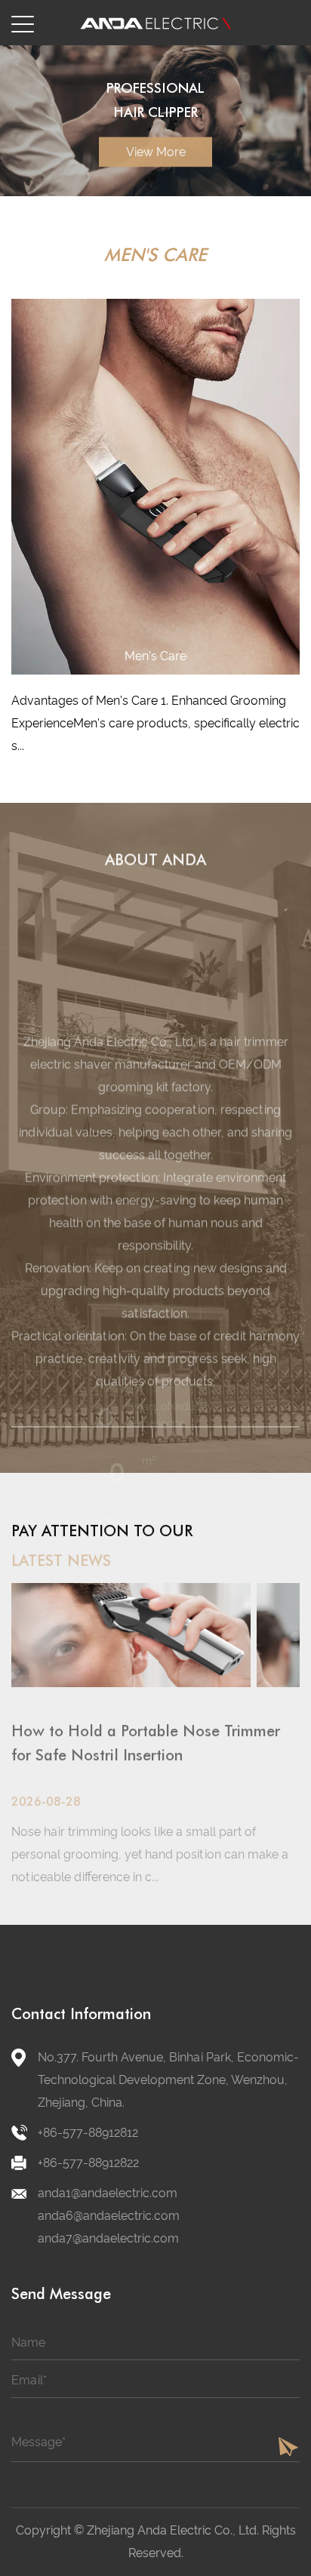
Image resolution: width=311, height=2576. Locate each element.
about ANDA (155, 859)
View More (156, 181)
